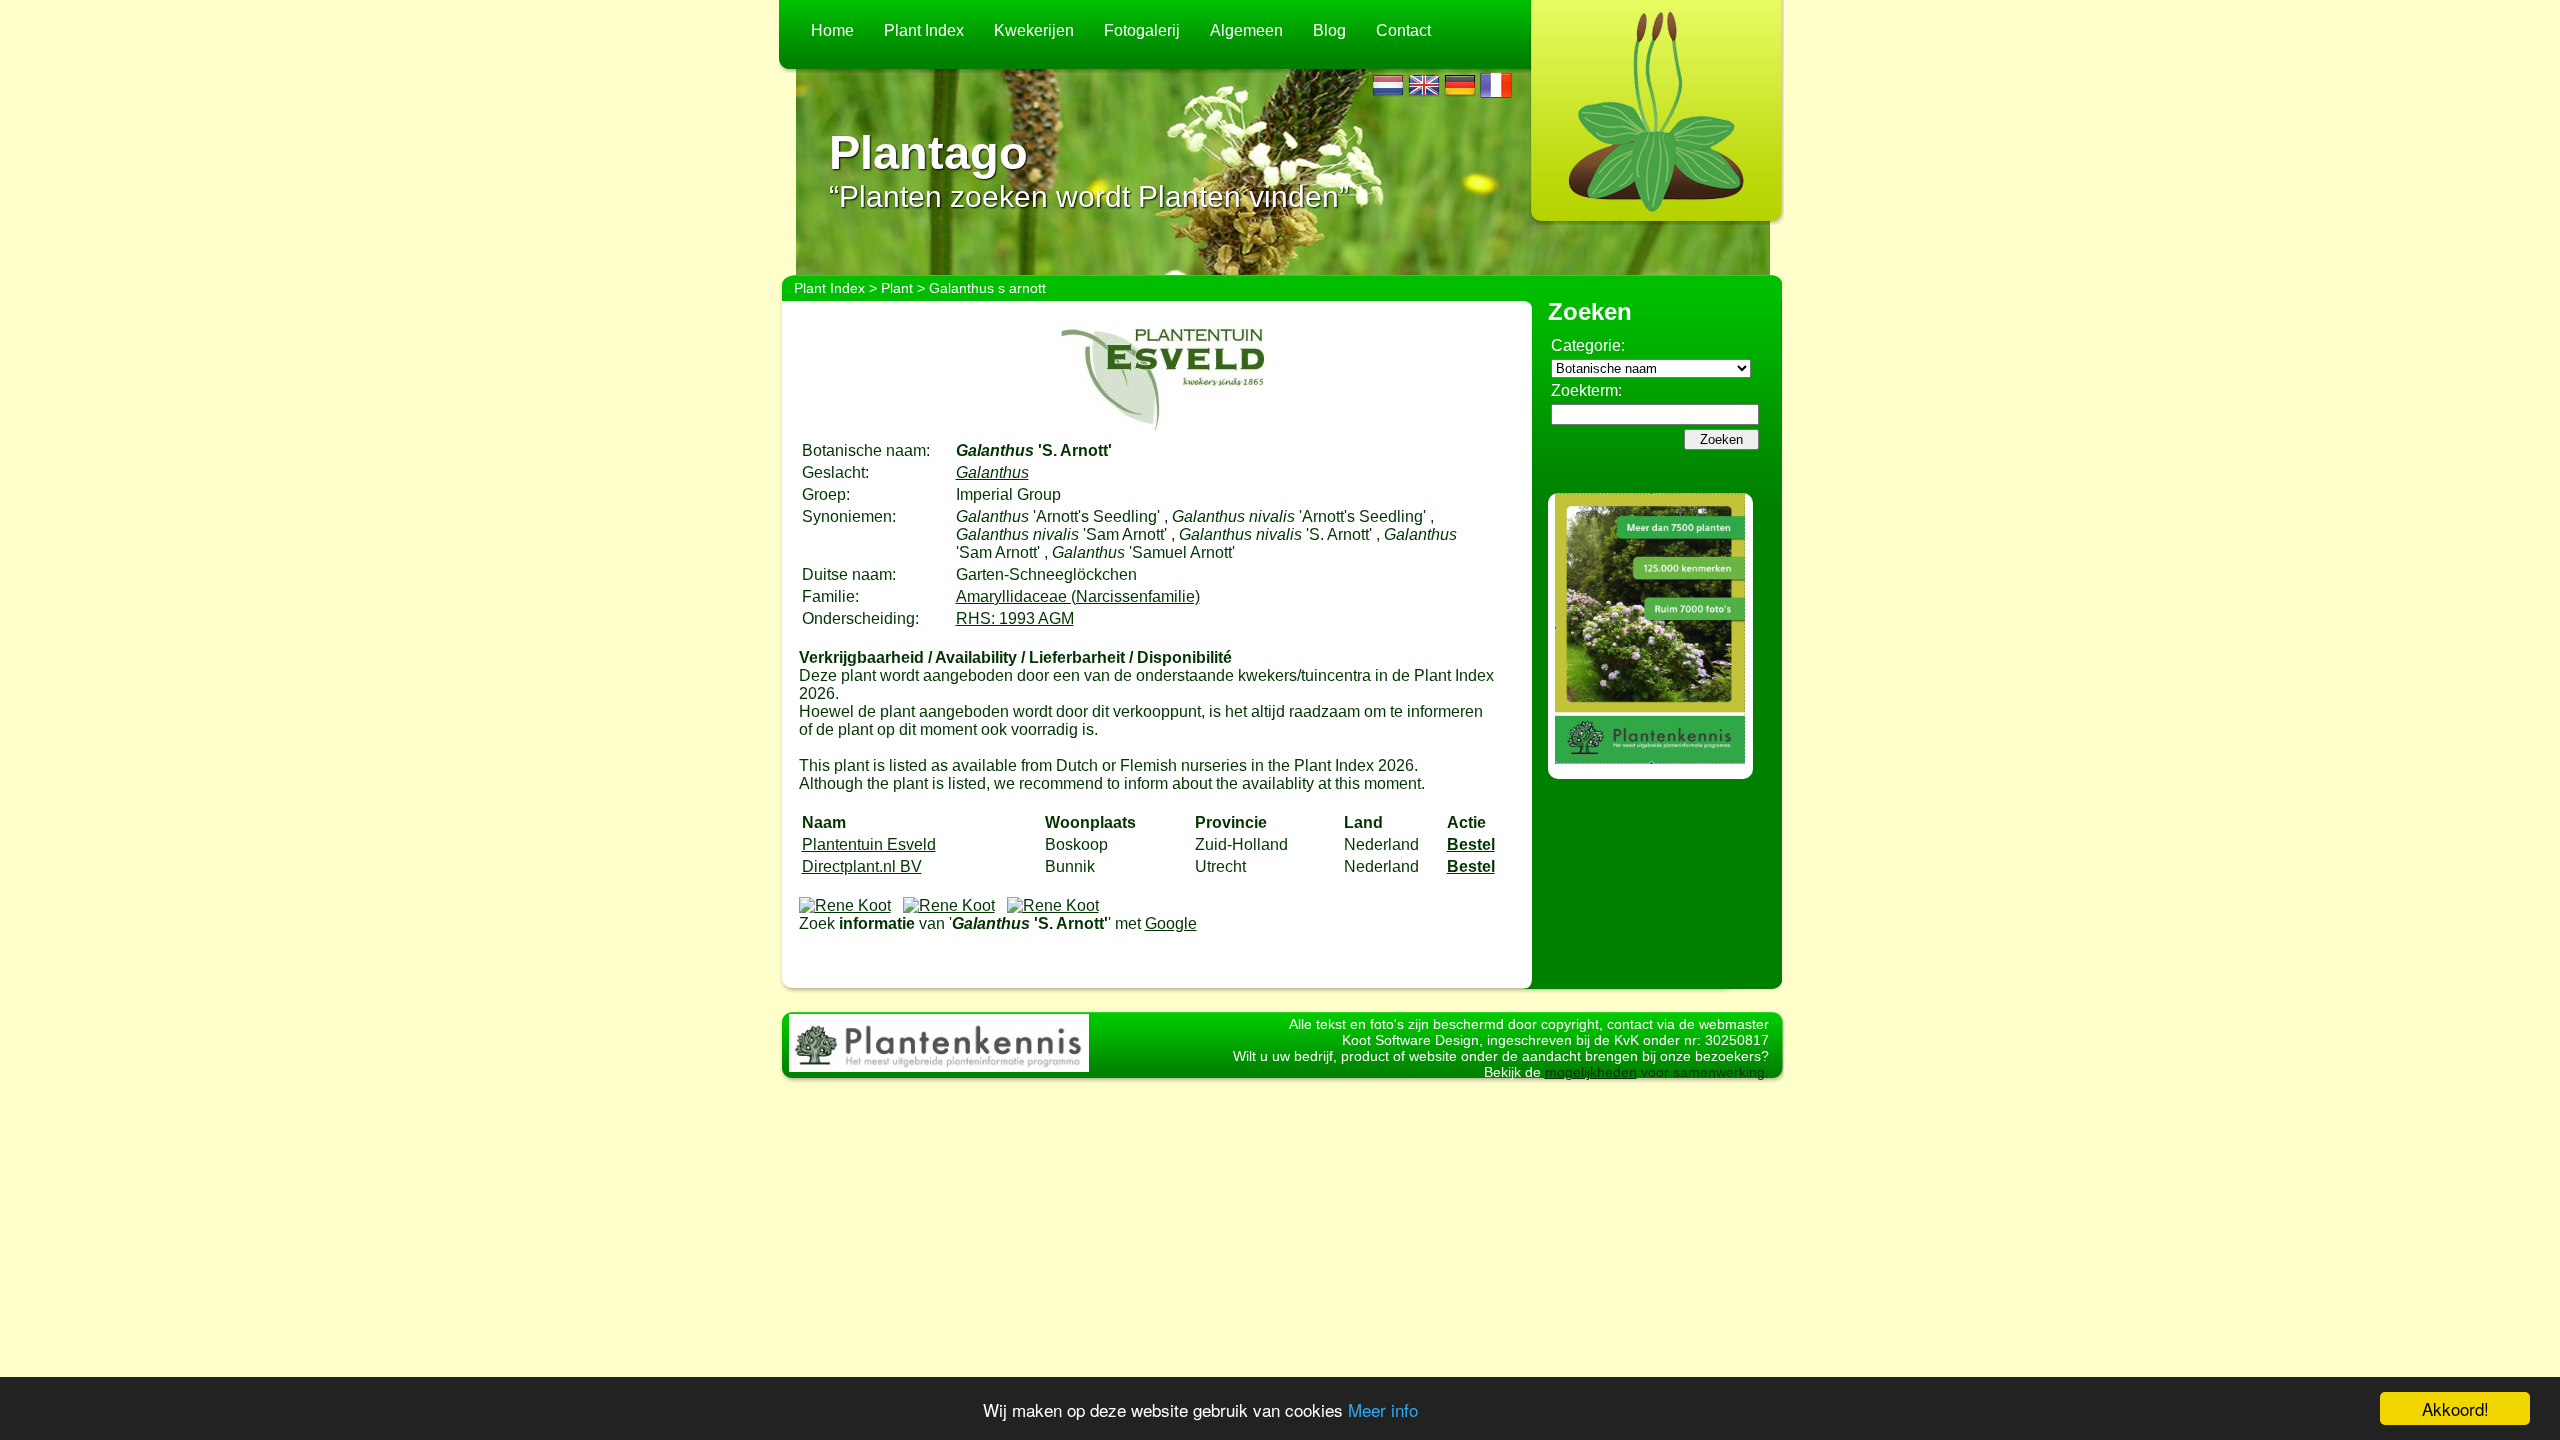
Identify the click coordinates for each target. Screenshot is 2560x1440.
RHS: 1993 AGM (1015, 618)
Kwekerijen (1034, 30)
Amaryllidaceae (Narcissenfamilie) (1078, 596)
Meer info (1383, 1409)
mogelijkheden (1591, 1072)
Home (832, 30)
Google (1171, 923)
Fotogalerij (1142, 30)
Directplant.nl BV (862, 866)
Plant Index (924, 30)
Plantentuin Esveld (869, 844)
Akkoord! (2455, 1408)
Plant (897, 288)
